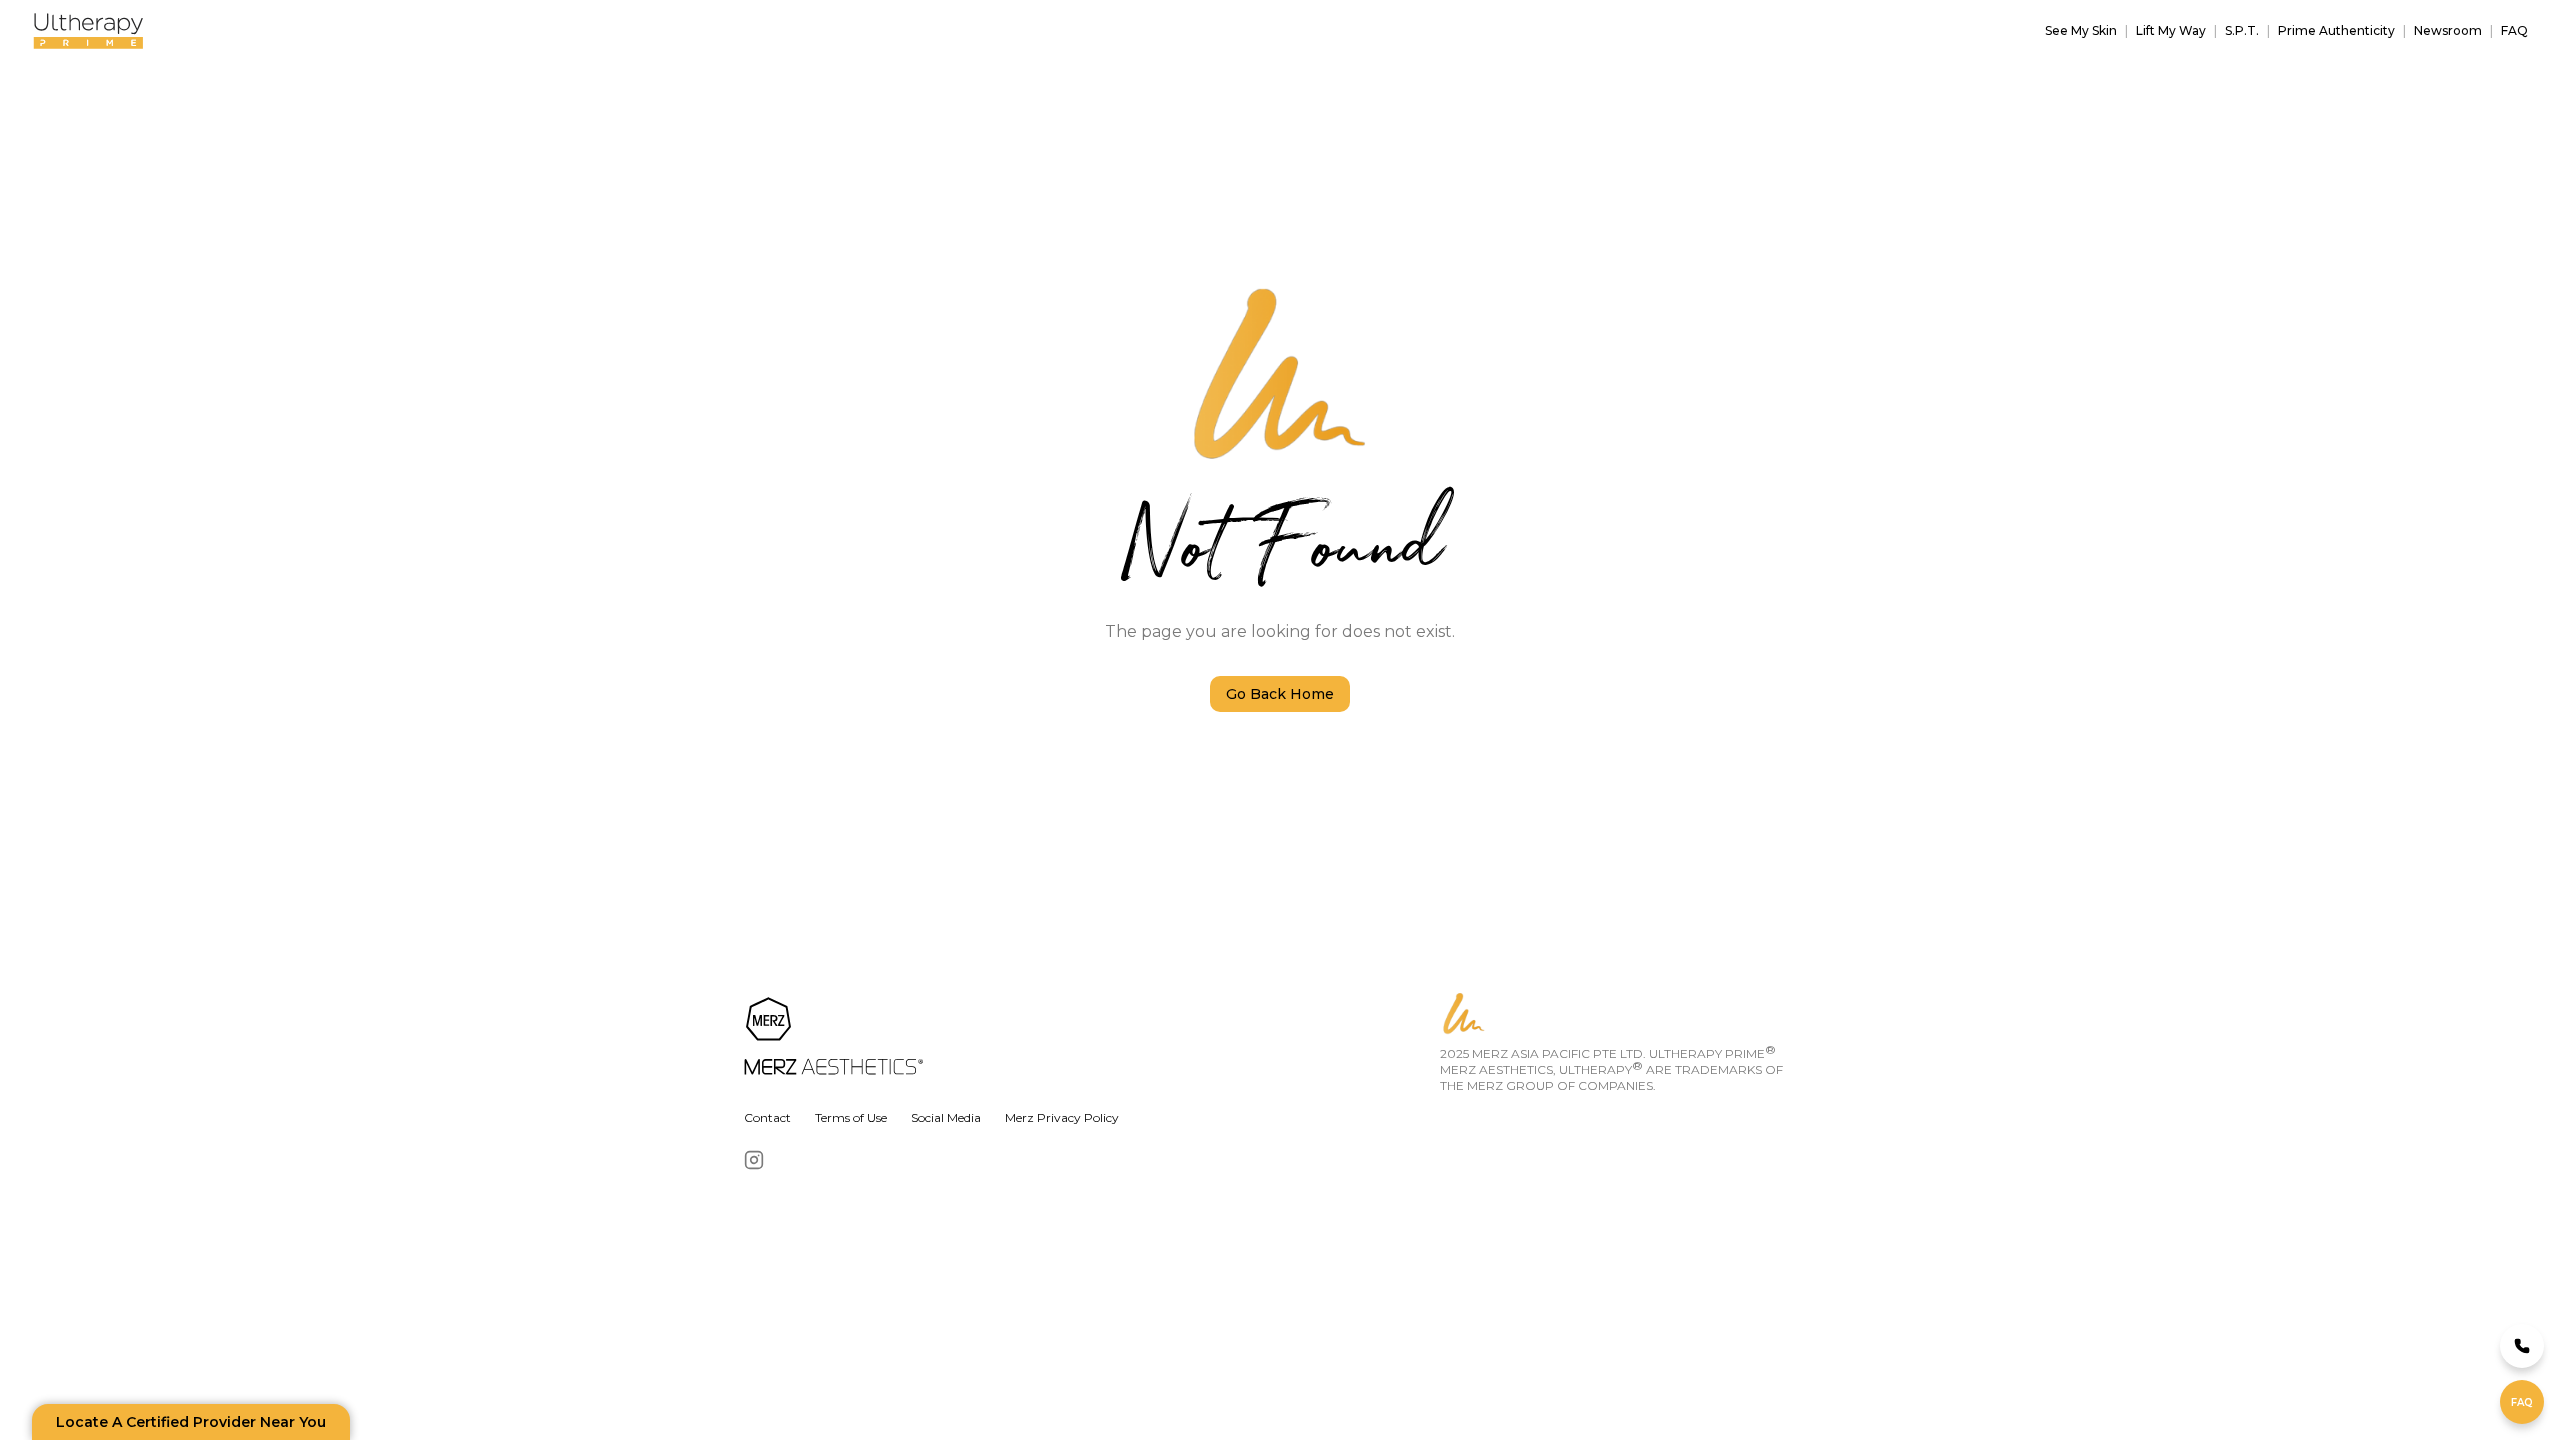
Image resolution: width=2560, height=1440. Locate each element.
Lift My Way (2171, 30)
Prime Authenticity (2336, 30)
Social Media (946, 1117)
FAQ (2514, 30)
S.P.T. (2242, 30)
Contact (767, 1117)
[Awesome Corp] (1088, 1038)
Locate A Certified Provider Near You (191, 1422)
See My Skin (2081, 30)
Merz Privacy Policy (1062, 1117)
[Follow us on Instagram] (754, 1160)
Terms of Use (851, 1117)
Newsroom (2448, 30)
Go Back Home (1280, 694)
